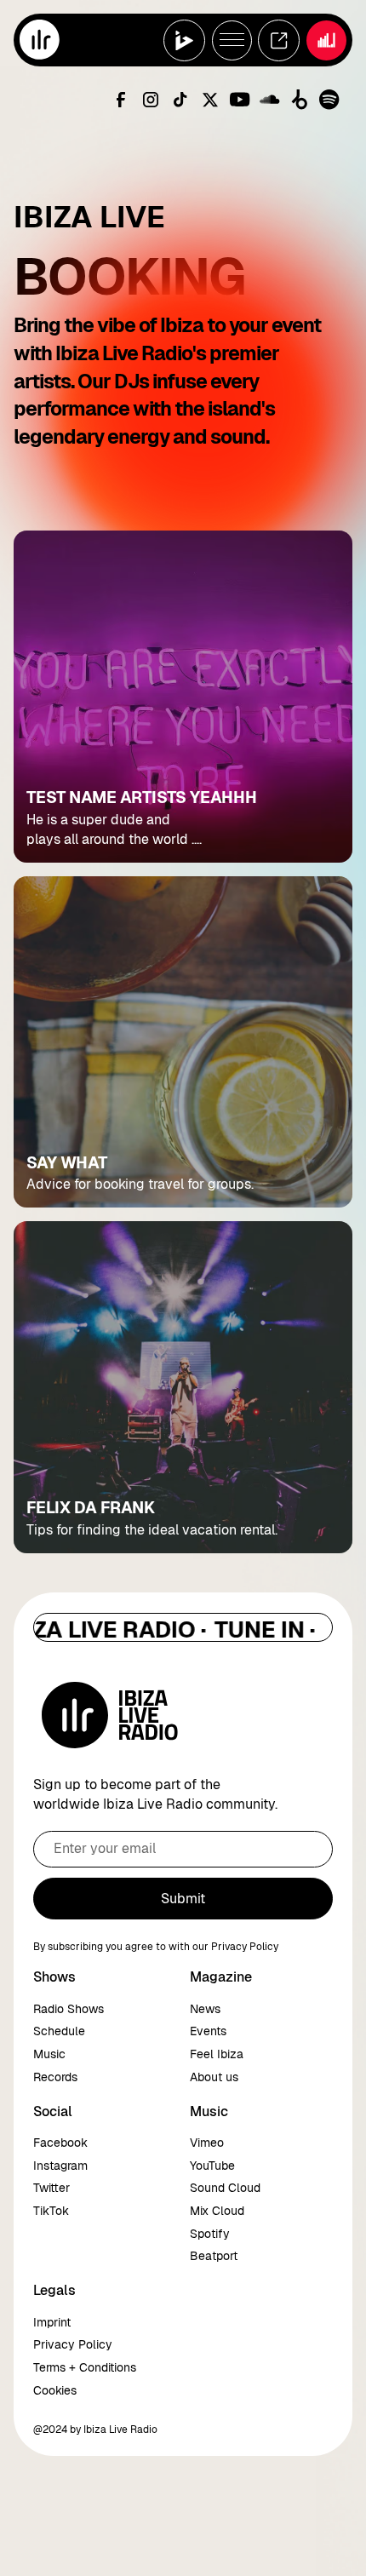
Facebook (60, 2143)
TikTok (51, 2211)
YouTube (212, 2166)
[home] (40, 40)
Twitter (51, 2188)
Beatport (214, 2256)
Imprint (52, 2322)
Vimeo (207, 2143)
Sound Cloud (225, 2188)
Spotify (210, 2234)
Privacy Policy (73, 2344)
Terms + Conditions (85, 2367)
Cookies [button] (55, 2390)
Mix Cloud (217, 2211)
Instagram (60, 2166)
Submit (183, 1899)
